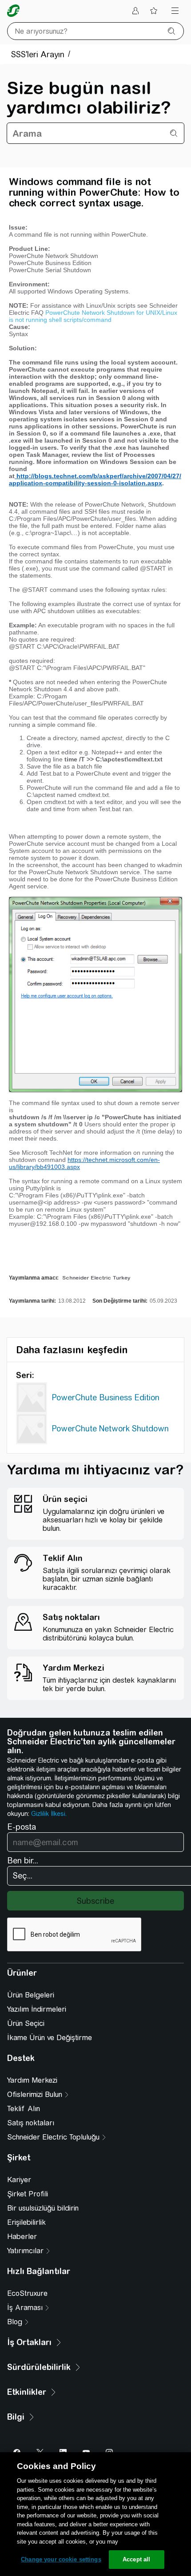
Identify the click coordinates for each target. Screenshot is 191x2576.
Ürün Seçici (26, 2023)
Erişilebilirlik (26, 2222)
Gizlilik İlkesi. (49, 1814)
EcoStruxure (27, 2293)
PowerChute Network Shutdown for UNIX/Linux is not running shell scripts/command (93, 316)
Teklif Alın (24, 2109)
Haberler (22, 2237)
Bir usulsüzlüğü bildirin (43, 2208)
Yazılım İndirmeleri (37, 2009)
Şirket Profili (28, 2194)
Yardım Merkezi (32, 2080)
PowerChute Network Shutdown (110, 1429)
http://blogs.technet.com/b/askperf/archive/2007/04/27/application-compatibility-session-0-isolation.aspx (95, 480)
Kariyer (19, 2180)
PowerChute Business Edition (105, 1397)
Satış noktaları (31, 2123)
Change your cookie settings (61, 2559)
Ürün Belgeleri (31, 1995)
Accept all (136, 2559)
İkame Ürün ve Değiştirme (50, 2038)
